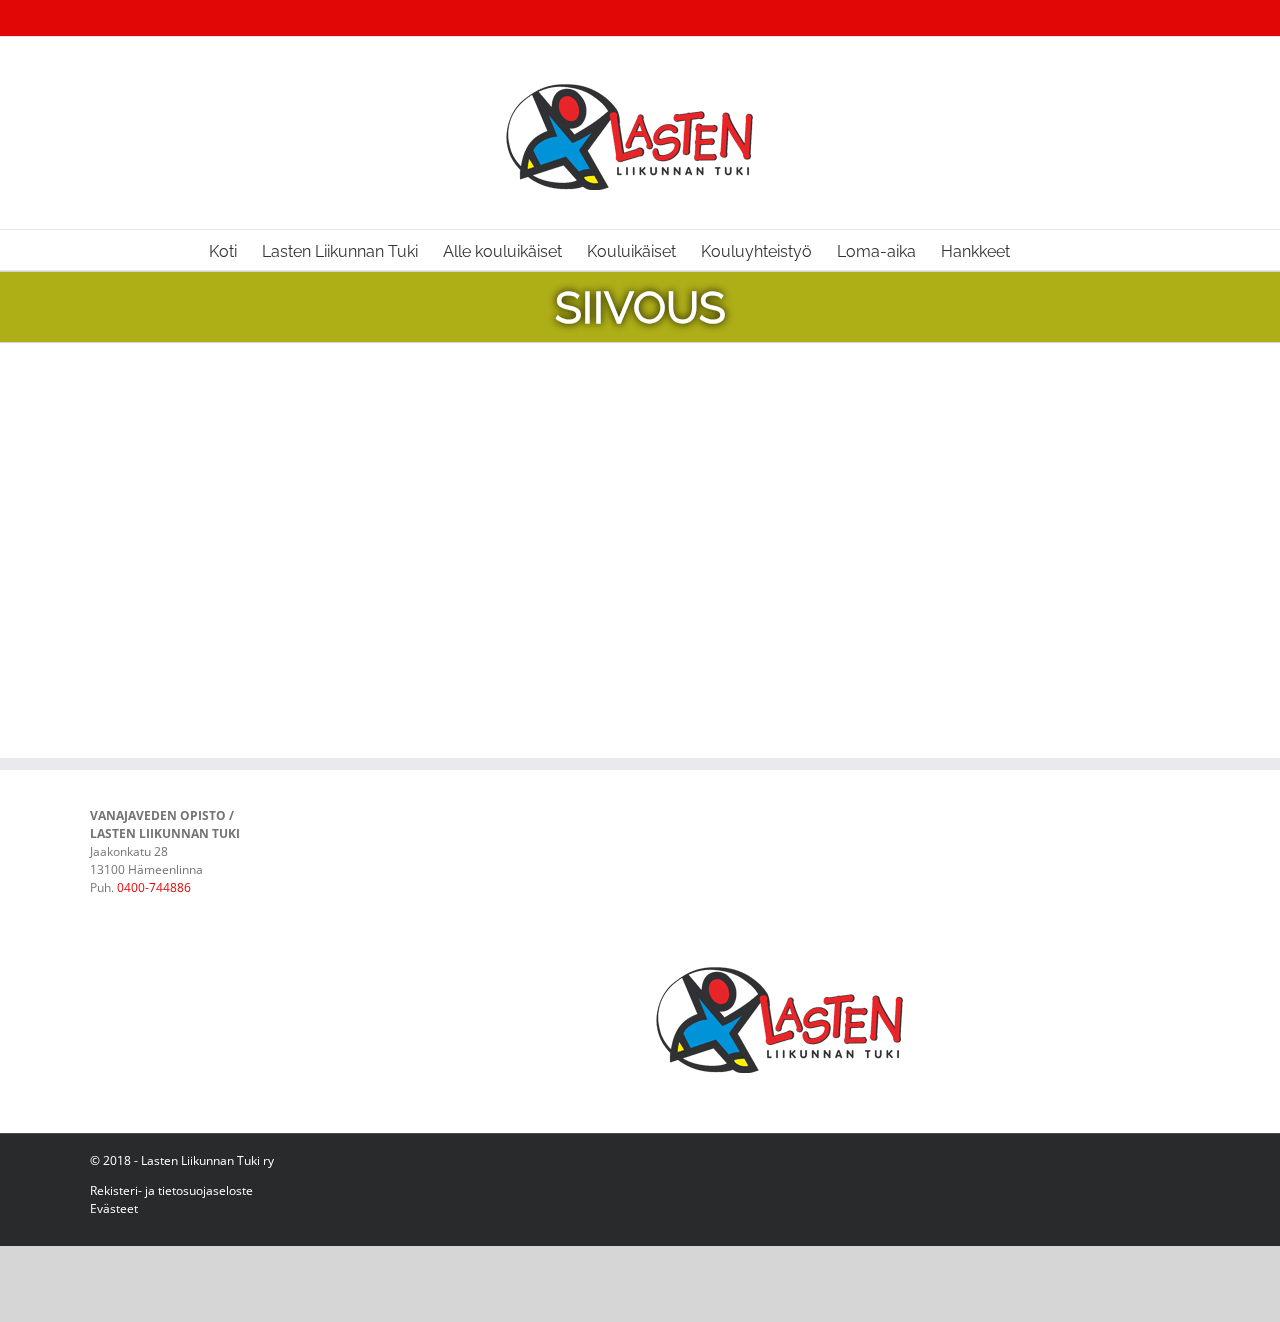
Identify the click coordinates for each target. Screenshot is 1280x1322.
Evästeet (114, 1208)
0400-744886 (154, 887)
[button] (1041, 250)
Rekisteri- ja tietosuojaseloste (171, 1190)
